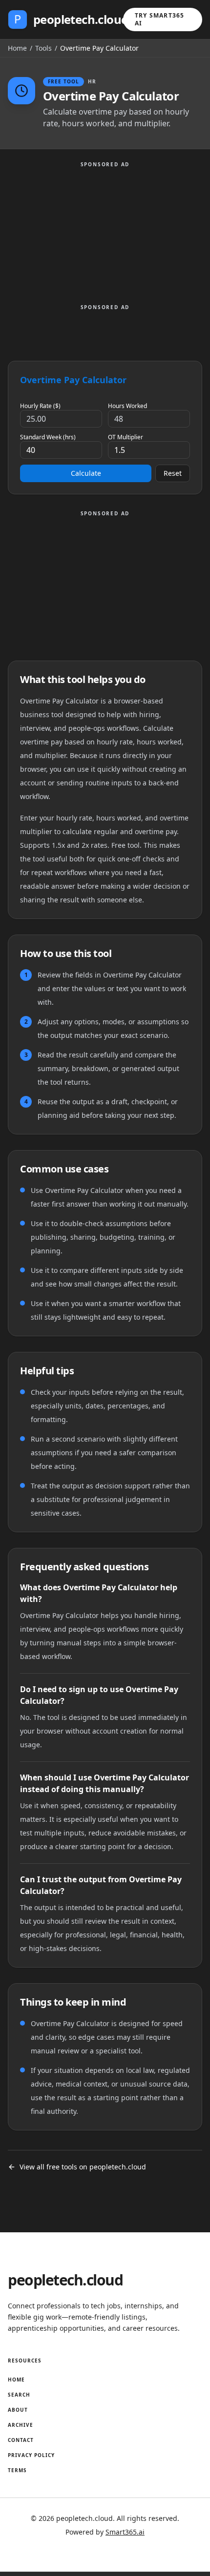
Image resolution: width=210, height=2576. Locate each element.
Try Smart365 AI (159, 19)
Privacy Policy (31, 2455)
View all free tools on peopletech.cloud (83, 2167)
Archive (21, 2425)
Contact (21, 2440)
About (18, 2410)
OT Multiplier (126, 437)
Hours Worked (127, 406)
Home (17, 48)
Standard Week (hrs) (48, 437)
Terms (17, 2470)
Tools (43, 48)
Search (19, 2395)
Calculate (86, 473)
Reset (173, 473)
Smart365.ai (125, 2532)
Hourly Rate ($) (40, 406)
